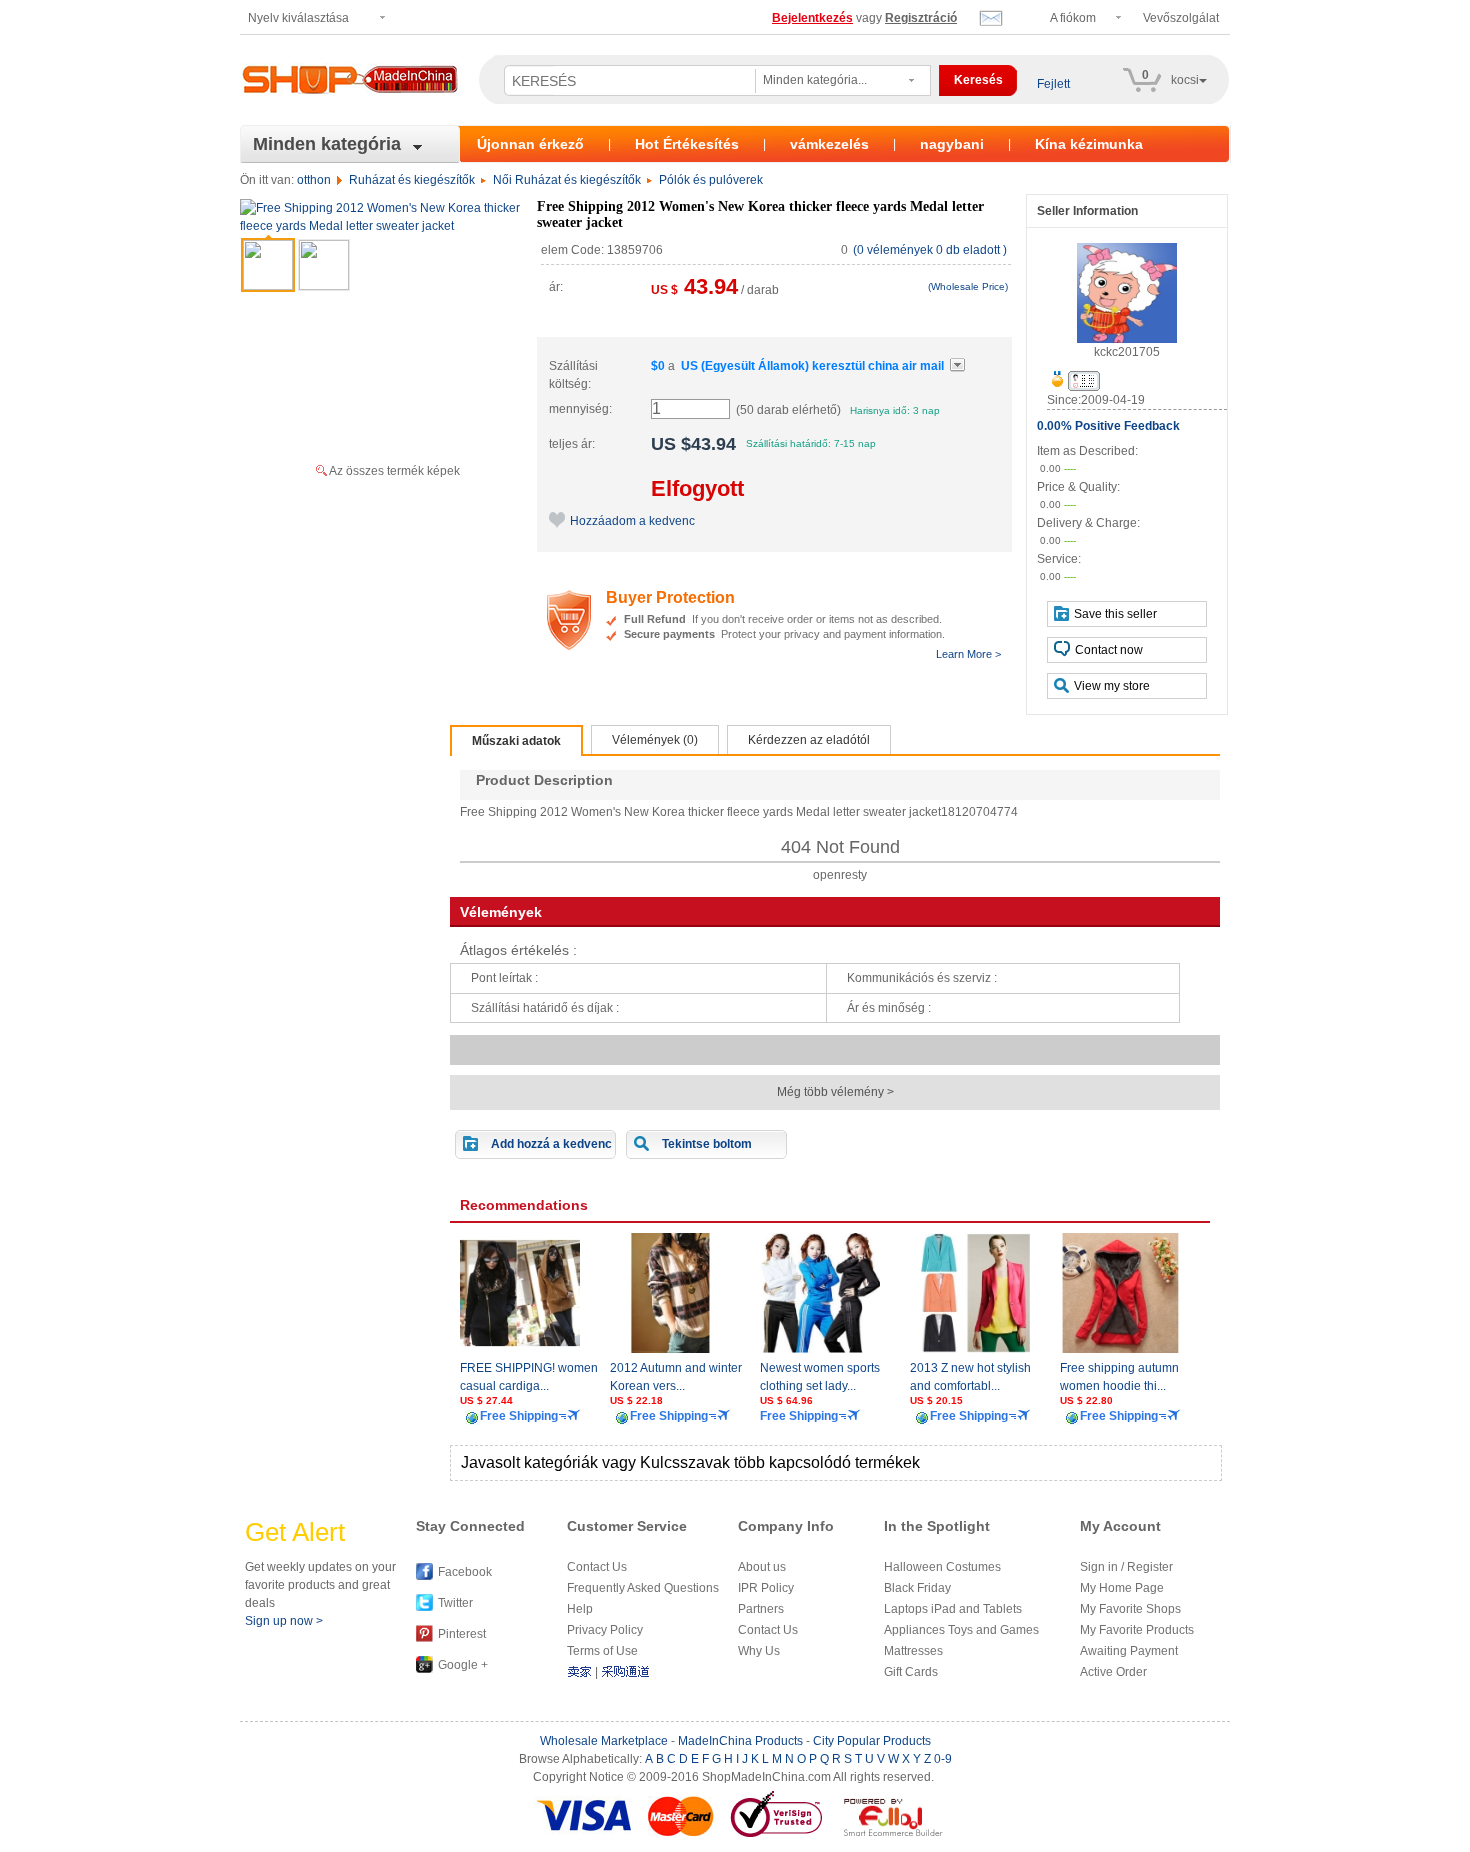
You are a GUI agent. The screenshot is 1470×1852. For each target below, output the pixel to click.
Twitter (455, 1603)
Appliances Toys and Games (961, 1630)
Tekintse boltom (707, 1144)
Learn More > (968, 654)
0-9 (943, 1759)
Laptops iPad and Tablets (953, 1609)
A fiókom (1073, 18)
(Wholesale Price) (968, 286)
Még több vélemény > (835, 1092)
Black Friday (917, 1588)
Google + (463, 1665)
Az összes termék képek (394, 471)
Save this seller (1115, 614)
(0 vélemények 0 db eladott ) (930, 250)
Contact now (1109, 650)
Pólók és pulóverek (711, 180)
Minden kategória (327, 144)
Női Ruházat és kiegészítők (567, 180)
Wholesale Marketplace (604, 1741)
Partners (761, 1609)
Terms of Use (602, 1651)
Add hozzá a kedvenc (551, 1144)
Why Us (759, 1651)
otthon (314, 180)
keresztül (812, 366)
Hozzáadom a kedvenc (632, 521)
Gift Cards (911, 1672)
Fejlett (1053, 84)
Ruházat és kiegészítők (412, 180)
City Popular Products (872, 1741)
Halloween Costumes (942, 1567)
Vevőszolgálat (1181, 18)
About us (762, 1567)
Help (580, 1609)
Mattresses (913, 1651)
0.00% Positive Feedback (1108, 426)
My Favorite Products (1137, 1630)
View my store (1112, 686)
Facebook (465, 1572)
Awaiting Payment (1129, 1651)
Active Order (1113, 1672)
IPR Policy (766, 1588)
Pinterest (462, 1634)
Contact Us (597, 1567)
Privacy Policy (605, 1630)
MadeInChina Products (740, 1741)
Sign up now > (284, 1621)
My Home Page (1122, 1588)
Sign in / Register (1126, 1567)
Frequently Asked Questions (643, 1588)
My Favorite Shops (1130, 1609)
